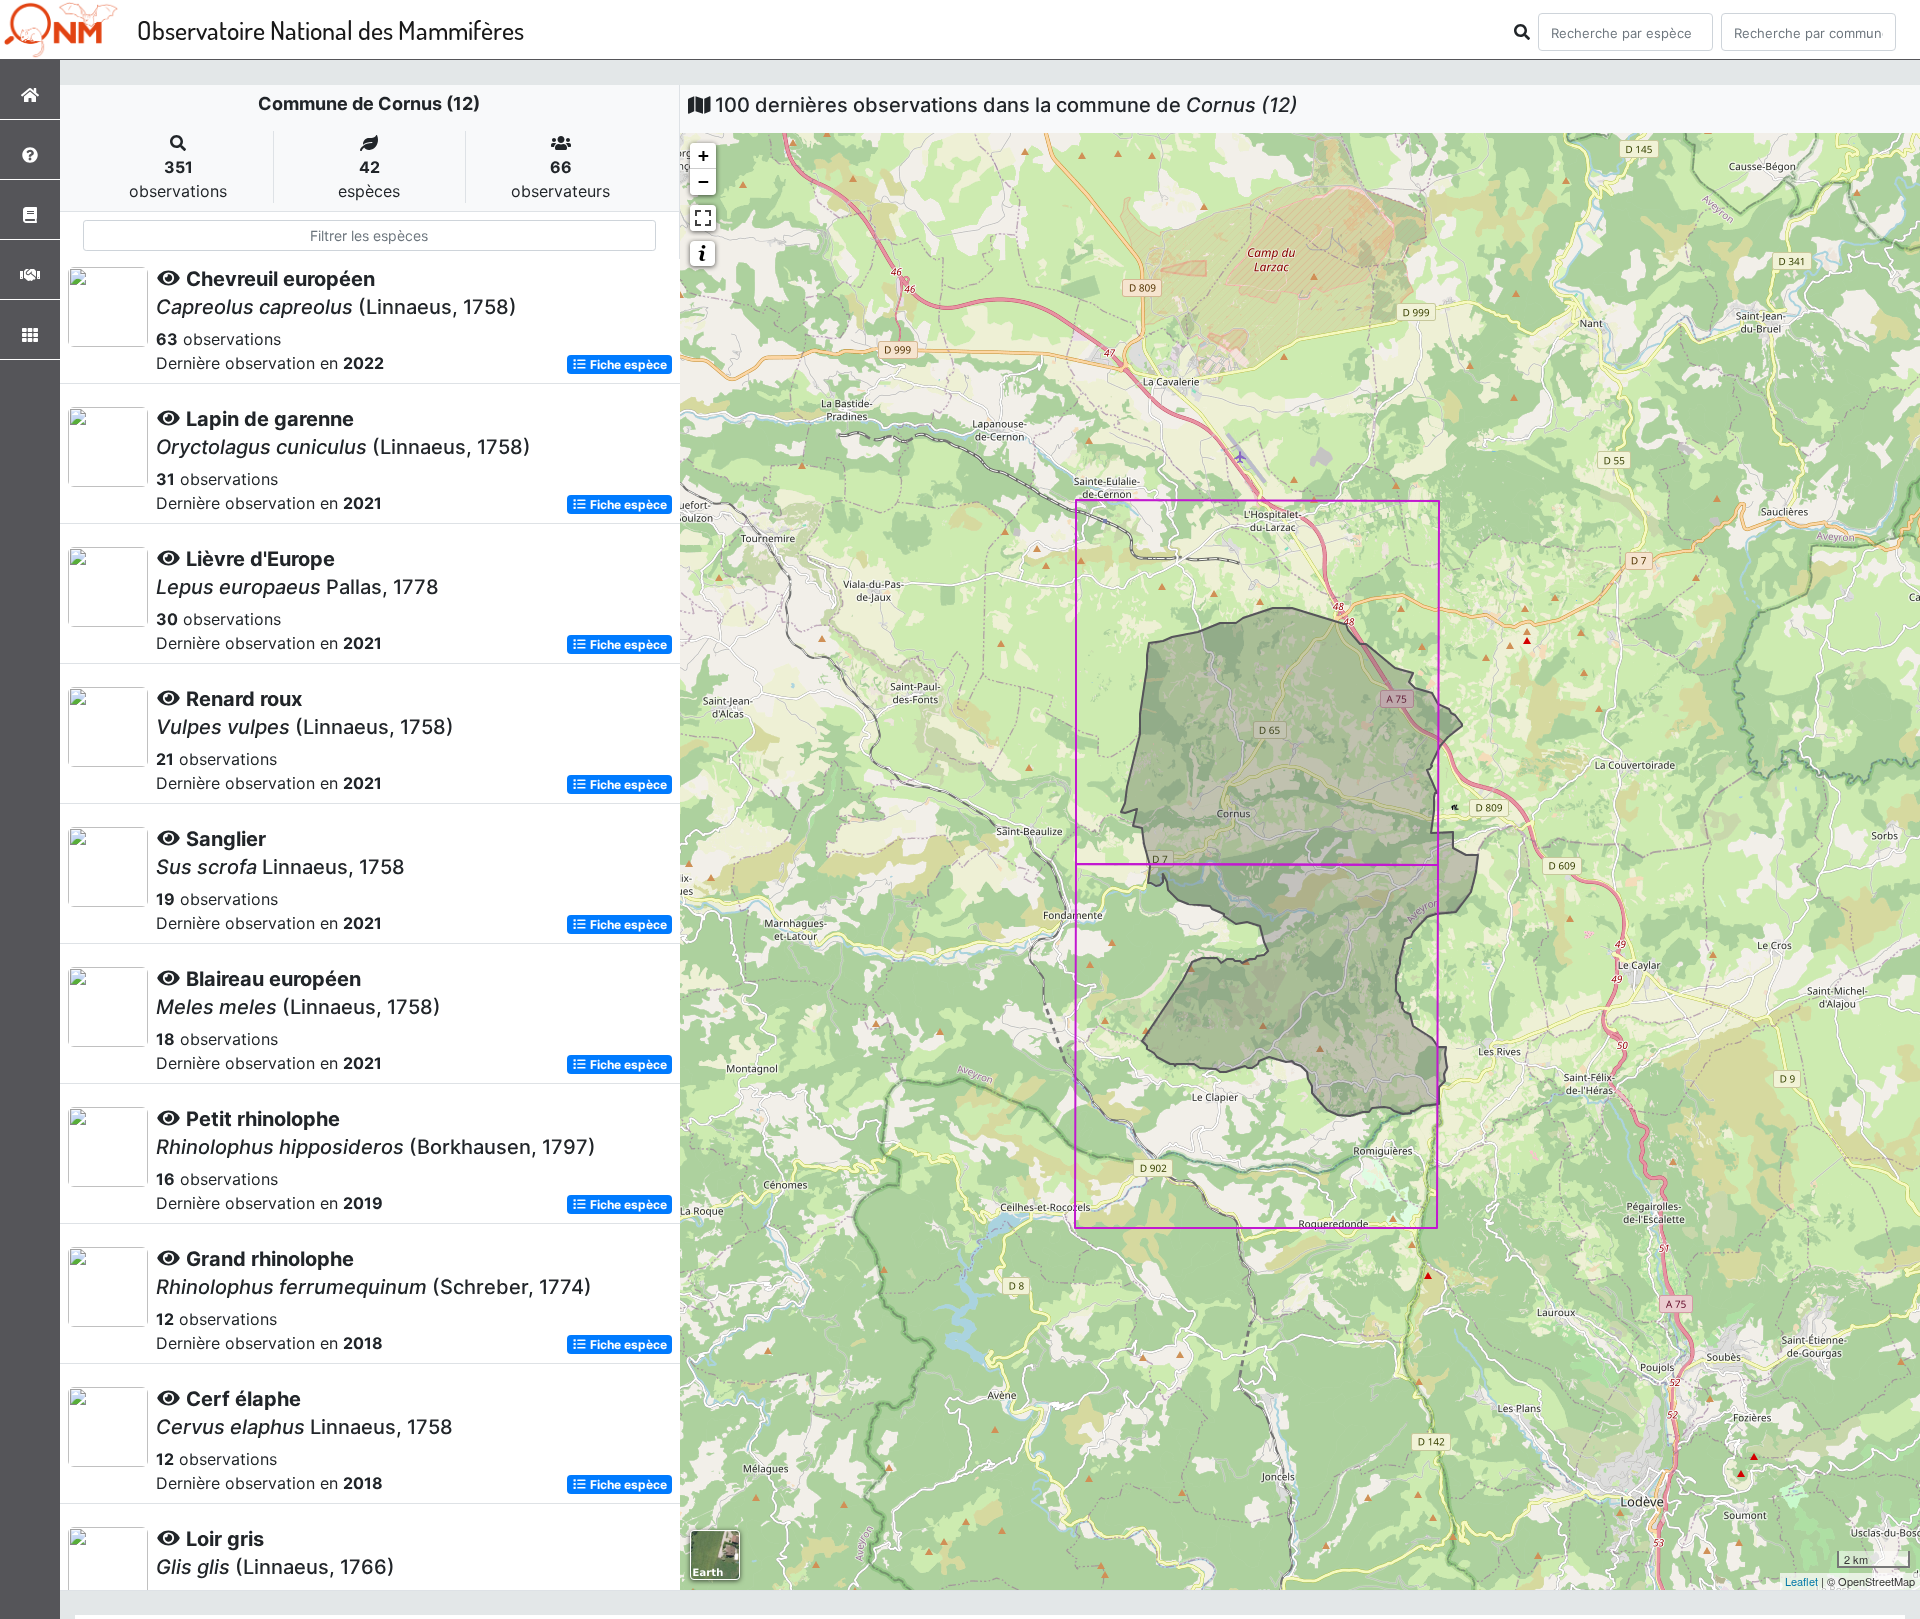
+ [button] (703, 155)
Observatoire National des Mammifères (330, 29)
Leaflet (1801, 1581)
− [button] (703, 181)
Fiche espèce (627, 364)
